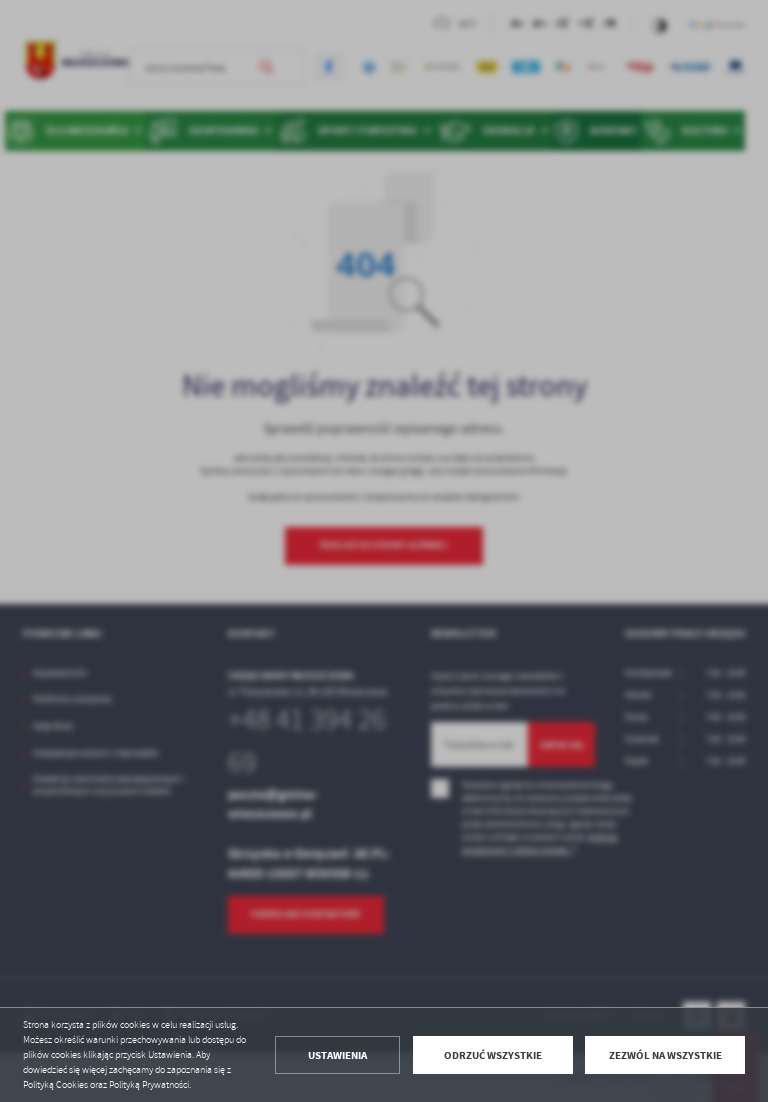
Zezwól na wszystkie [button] (665, 1055)
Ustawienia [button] (337, 1055)
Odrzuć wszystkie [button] (493, 1055)
